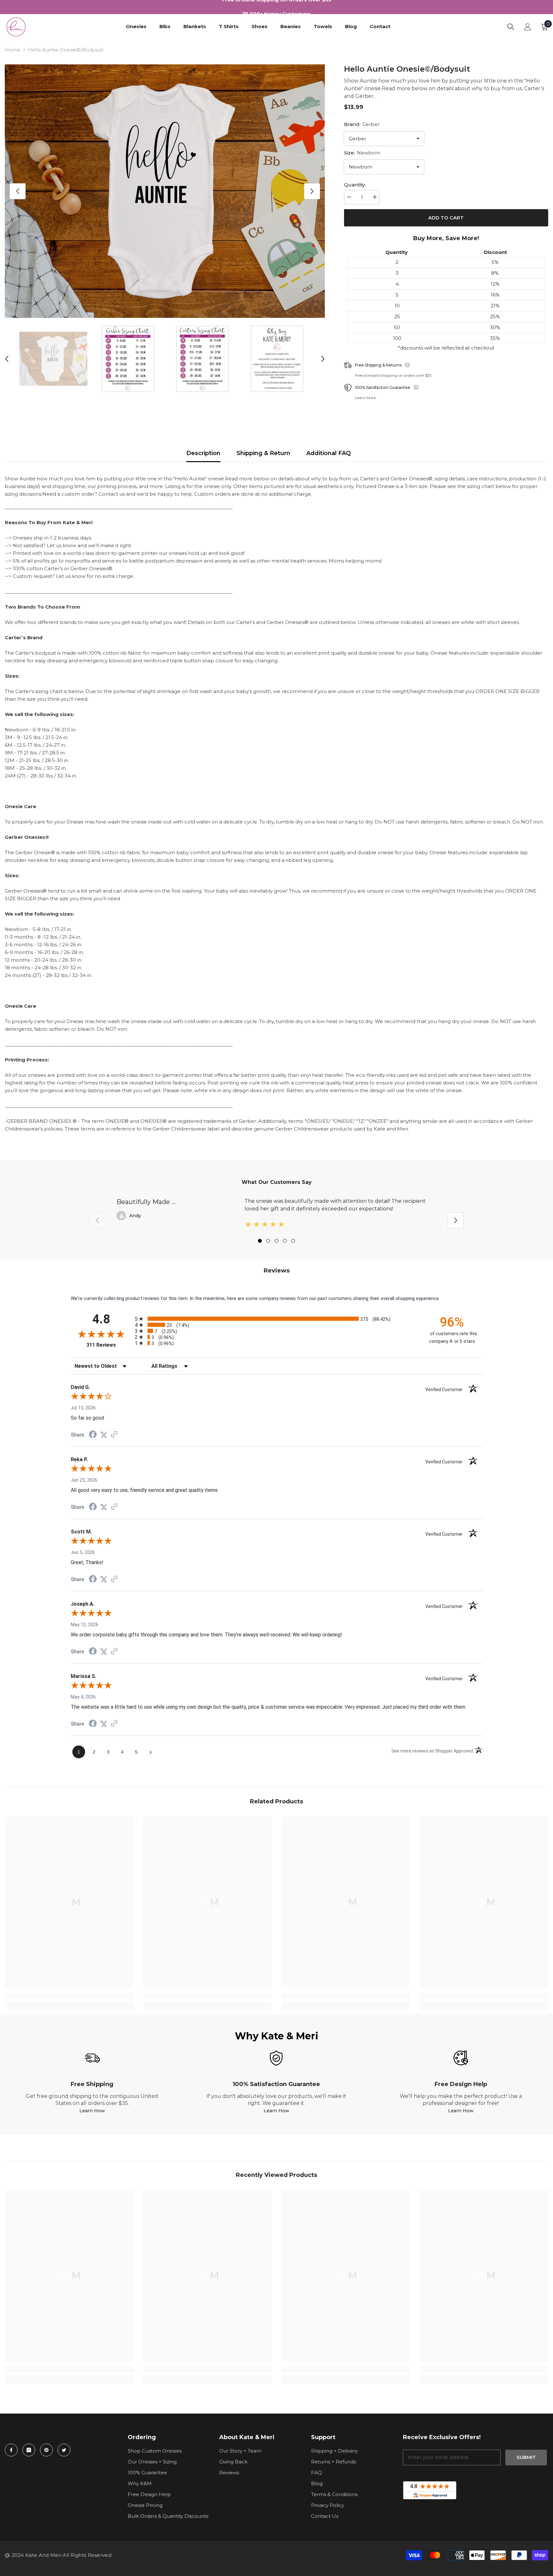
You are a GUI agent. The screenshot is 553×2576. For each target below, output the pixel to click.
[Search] (511, 27)
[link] (69, 1996)
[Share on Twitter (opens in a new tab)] (104, 1435)
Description (203, 453)
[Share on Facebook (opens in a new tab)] (93, 1435)
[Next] (312, 191)
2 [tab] (268, 1241)
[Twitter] (64, 2450)
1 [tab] (260, 1241)
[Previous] (18, 191)
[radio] (276, 1319)
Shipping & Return (263, 453)
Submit (526, 2457)
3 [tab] (276, 1241)
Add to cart (446, 218)
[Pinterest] (46, 2450)
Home (13, 50)
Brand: (362, 124)
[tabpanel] (276, 1215)
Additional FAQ (329, 453)
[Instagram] (29, 2450)
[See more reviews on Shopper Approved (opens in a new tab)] (114, 1435)
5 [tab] (293, 1241)
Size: (362, 153)
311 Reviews (109, 1345)
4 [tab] (285, 1241)
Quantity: (355, 185)
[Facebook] (11, 2450)
